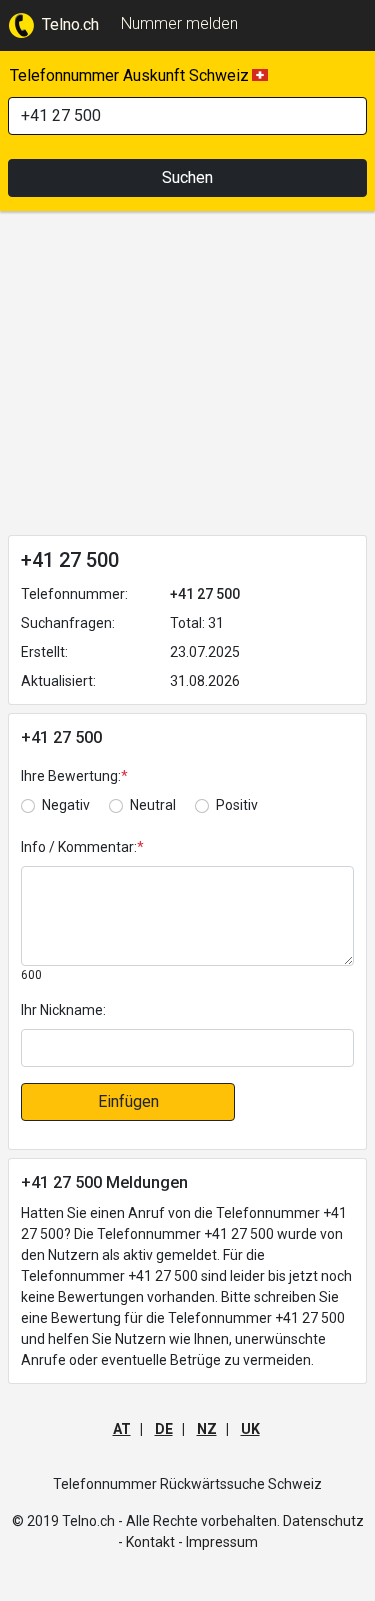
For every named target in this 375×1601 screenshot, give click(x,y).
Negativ (66, 805)
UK (250, 1429)
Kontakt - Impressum (192, 1542)
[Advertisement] (187, 377)
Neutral (153, 805)
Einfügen (128, 1101)
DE (164, 1429)
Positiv (237, 805)
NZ (207, 1429)
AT (122, 1429)
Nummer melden (179, 23)
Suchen (187, 177)
